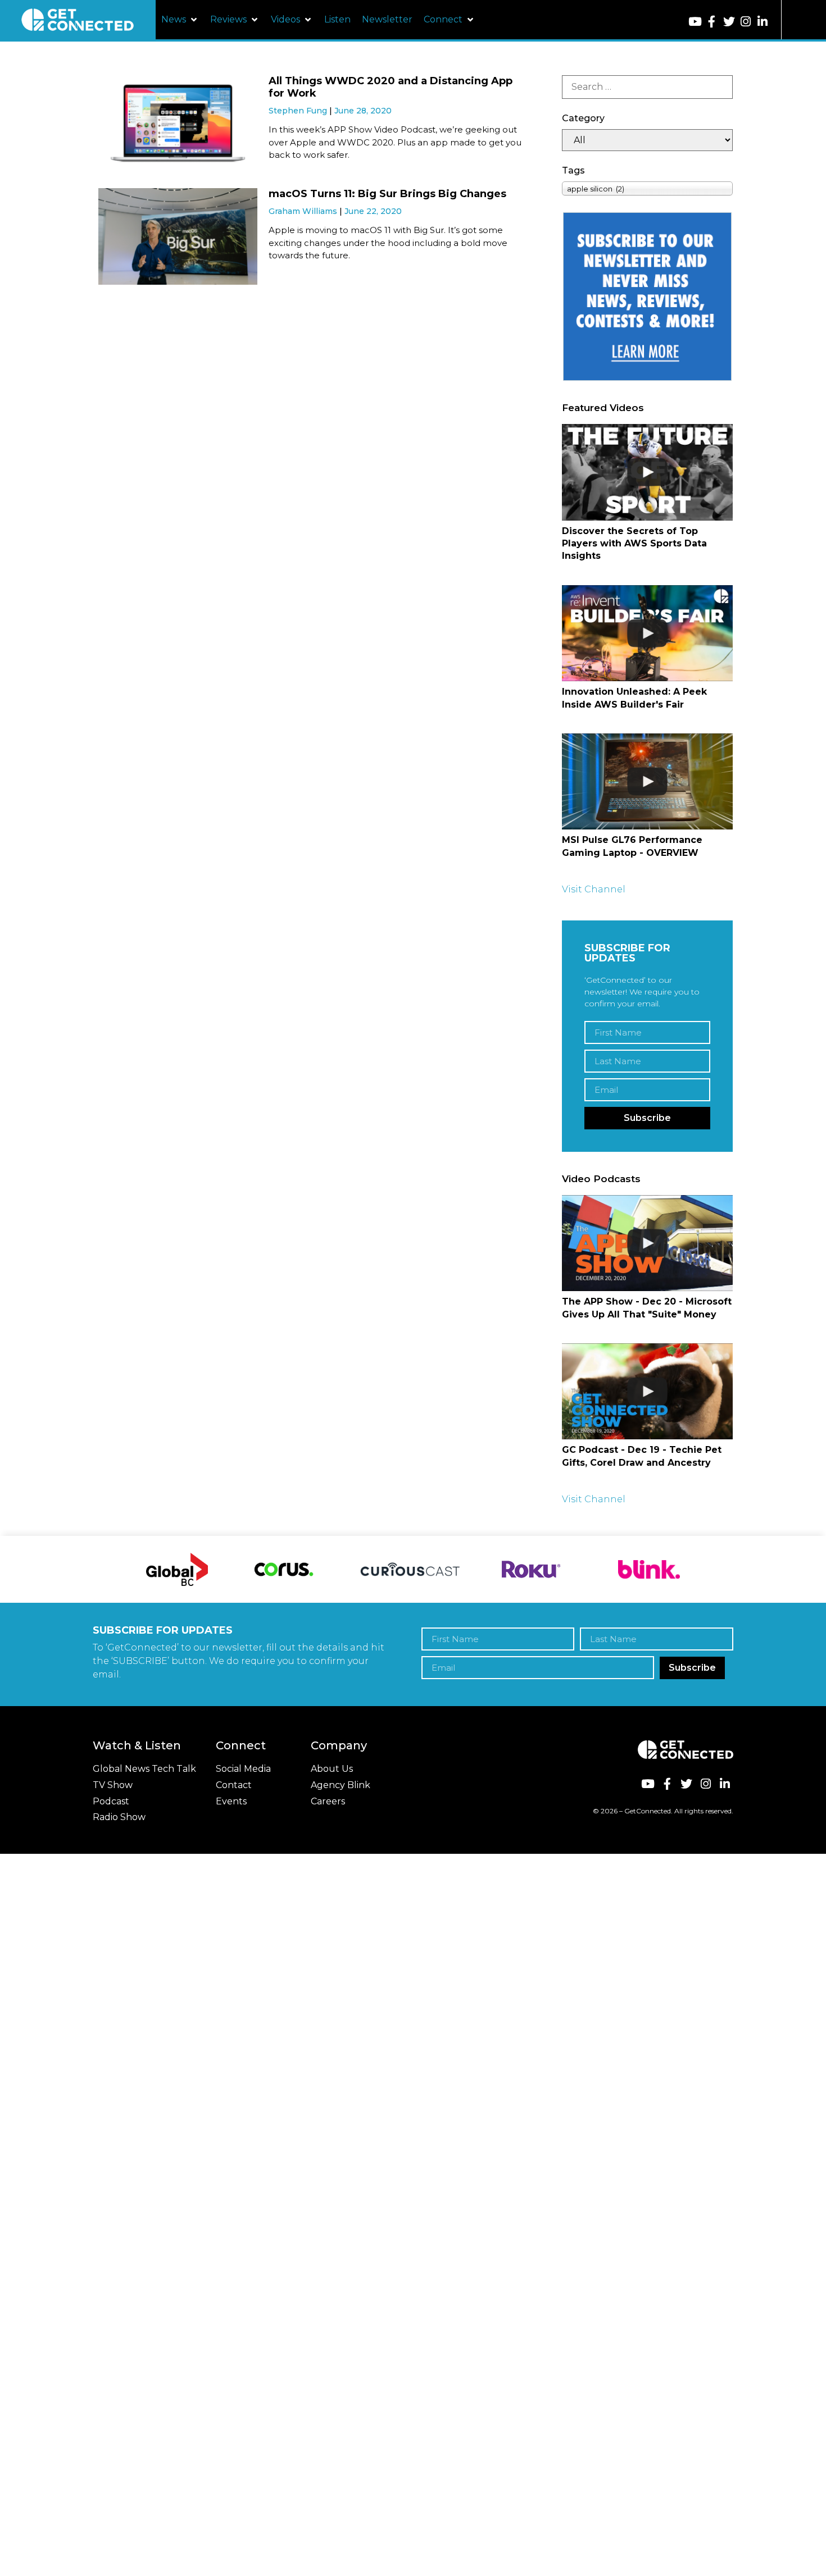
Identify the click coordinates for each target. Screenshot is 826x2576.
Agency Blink (341, 1785)
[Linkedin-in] (763, 22)
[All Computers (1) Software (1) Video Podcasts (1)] (647, 140)
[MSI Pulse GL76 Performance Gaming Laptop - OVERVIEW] (647, 781)
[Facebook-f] (712, 22)
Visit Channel (594, 889)
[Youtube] (695, 22)
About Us (332, 1769)
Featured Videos (603, 408)
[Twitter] (729, 22)
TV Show (113, 1785)
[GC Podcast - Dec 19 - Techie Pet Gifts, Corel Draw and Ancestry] (647, 1391)
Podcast (111, 1801)
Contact (234, 1785)
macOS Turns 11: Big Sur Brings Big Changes (387, 194)
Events (231, 1801)
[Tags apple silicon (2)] (647, 188)
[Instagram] (746, 22)
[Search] (647, 87)
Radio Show (119, 1817)
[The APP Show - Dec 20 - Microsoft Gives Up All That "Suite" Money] (647, 1243)
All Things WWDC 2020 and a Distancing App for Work (391, 87)
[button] (180, 20)
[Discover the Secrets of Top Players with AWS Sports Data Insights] (647, 472)
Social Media (243, 1769)
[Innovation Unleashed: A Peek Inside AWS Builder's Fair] (647, 633)
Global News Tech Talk (144, 1769)
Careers (328, 1801)
